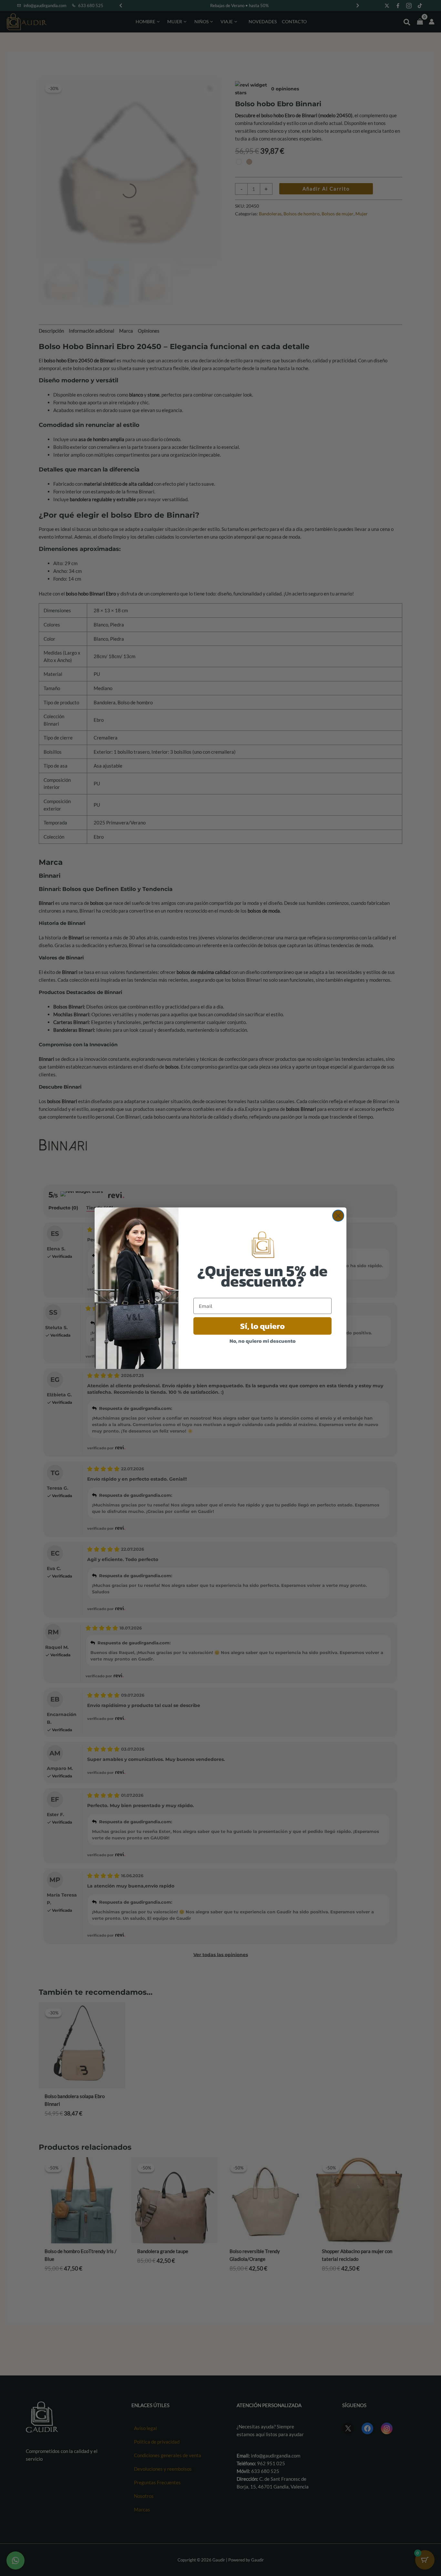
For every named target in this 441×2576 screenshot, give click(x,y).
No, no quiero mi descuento (263, 1341)
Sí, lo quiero (262, 1326)
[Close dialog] (338, 1216)
